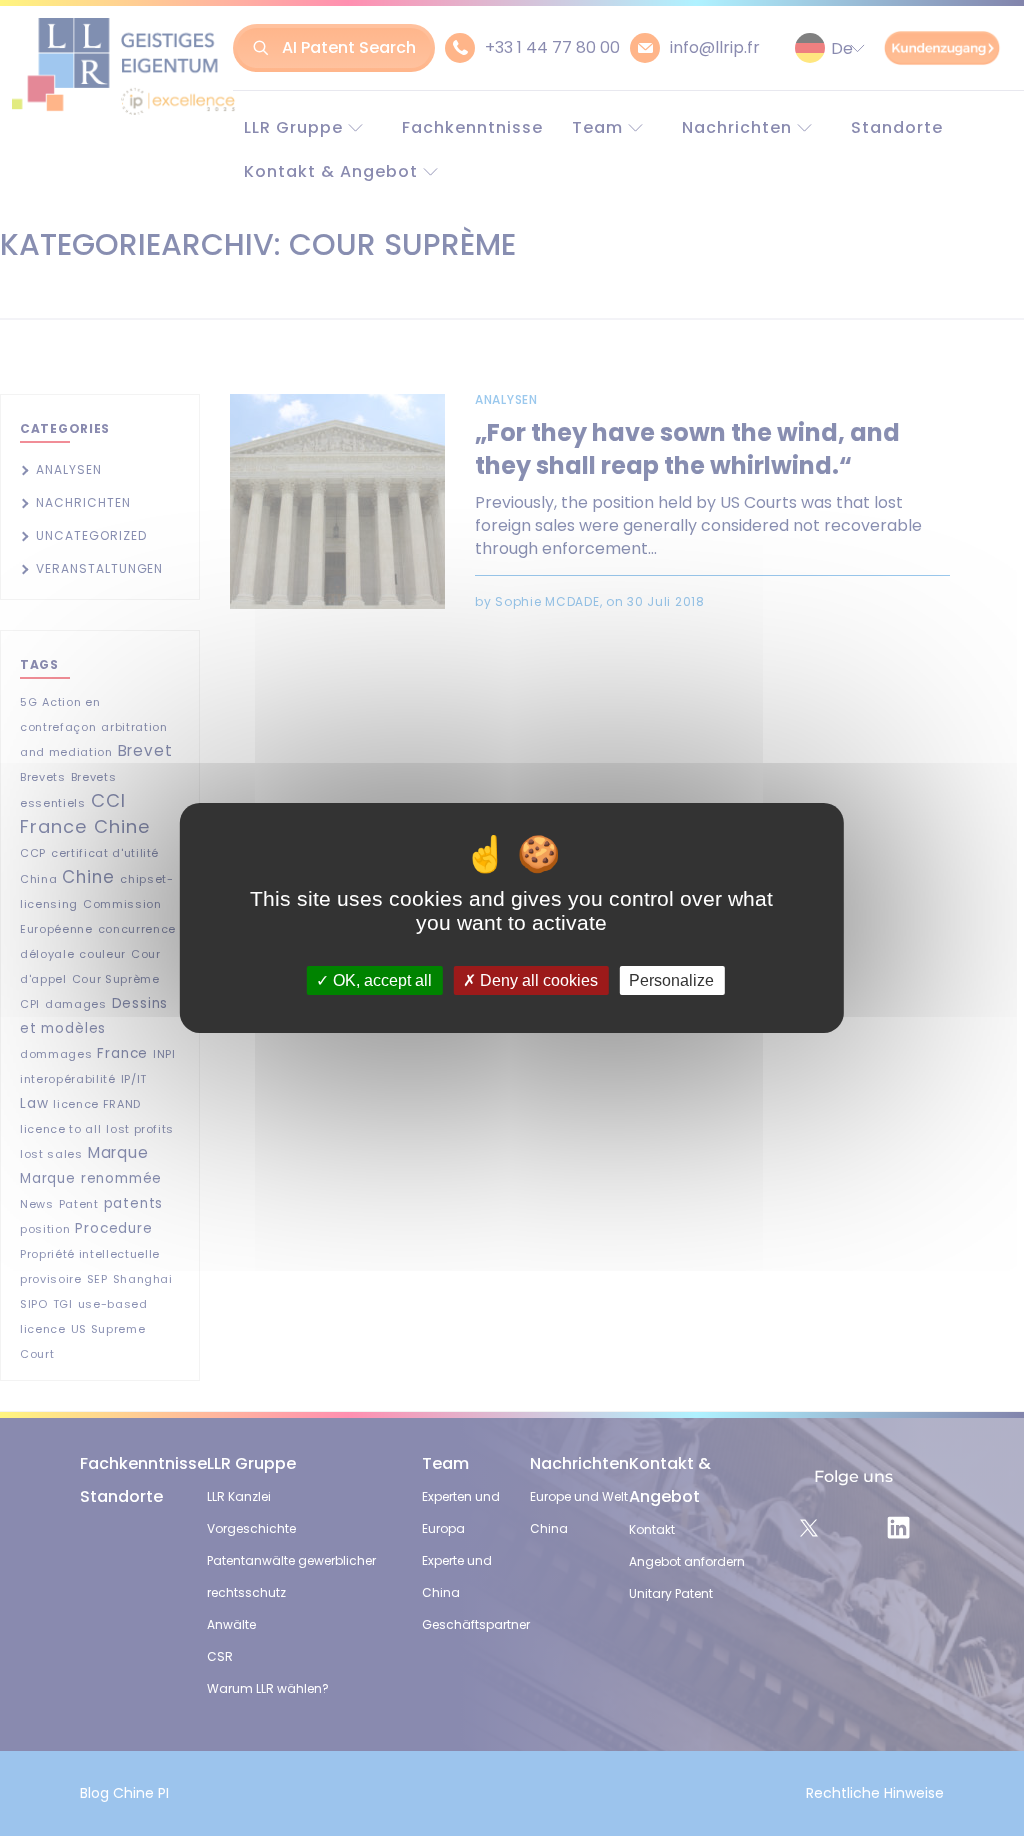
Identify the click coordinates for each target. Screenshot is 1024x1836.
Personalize (671, 980)
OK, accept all (380, 980)
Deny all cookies (537, 980)
